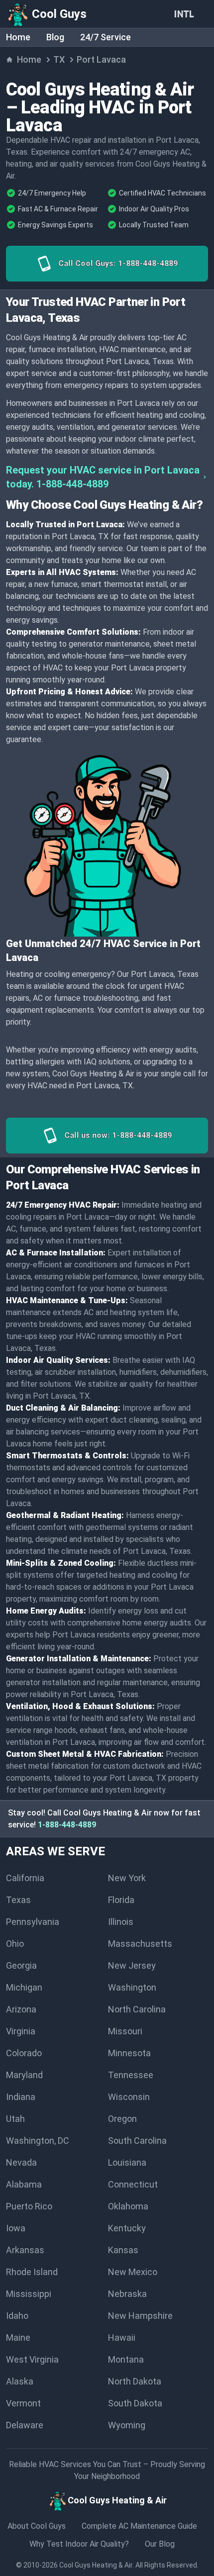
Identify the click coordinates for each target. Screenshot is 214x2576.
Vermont (23, 2403)
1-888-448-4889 (67, 1825)
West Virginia (32, 2359)
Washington (132, 1987)
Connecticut (133, 2184)
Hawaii (122, 2337)
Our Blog (160, 2544)
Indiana (21, 2097)
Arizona (21, 2009)
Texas (18, 1900)
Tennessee (131, 2075)
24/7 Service (106, 37)
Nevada (21, 2162)
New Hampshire (140, 2316)
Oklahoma (128, 2206)
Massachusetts (140, 1944)
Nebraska (127, 2294)
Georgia (21, 1965)
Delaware (25, 2425)
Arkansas (25, 2250)
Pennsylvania (33, 1922)
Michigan (24, 1987)
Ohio (15, 1944)
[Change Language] (186, 14)
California (25, 1878)
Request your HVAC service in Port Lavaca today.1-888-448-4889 (103, 477)
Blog (55, 37)
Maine (18, 2337)
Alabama (24, 2184)
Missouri (125, 2031)
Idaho (17, 2316)
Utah (15, 2119)
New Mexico (133, 2272)
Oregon (122, 2119)
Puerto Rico (29, 2206)
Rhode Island (32, 2272)
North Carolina (137, 2009)
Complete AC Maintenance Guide (139, 2526)
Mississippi (29, 2294)
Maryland (24, 2075)
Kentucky (127, 2228)
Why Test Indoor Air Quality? (79, 2544)
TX (59, 59)
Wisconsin (129, 2097)
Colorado (24, 2053)
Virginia (21, 2031)
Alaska (20, 2381)
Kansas (123, 2250)
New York (127, 1878)
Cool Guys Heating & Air (96, 2565)
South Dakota (135, 2403)
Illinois (121, 1922)
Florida (121, 1900)
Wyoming (127, 2425)
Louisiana (127, 2162)
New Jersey (132, 1965)
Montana (126, 2359)
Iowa (16, 2228)
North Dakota (135, 2381)
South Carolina (137, 2141)
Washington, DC (38, 2141)
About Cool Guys (37, 2526)
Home (18, 37)
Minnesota (129, 2053)
